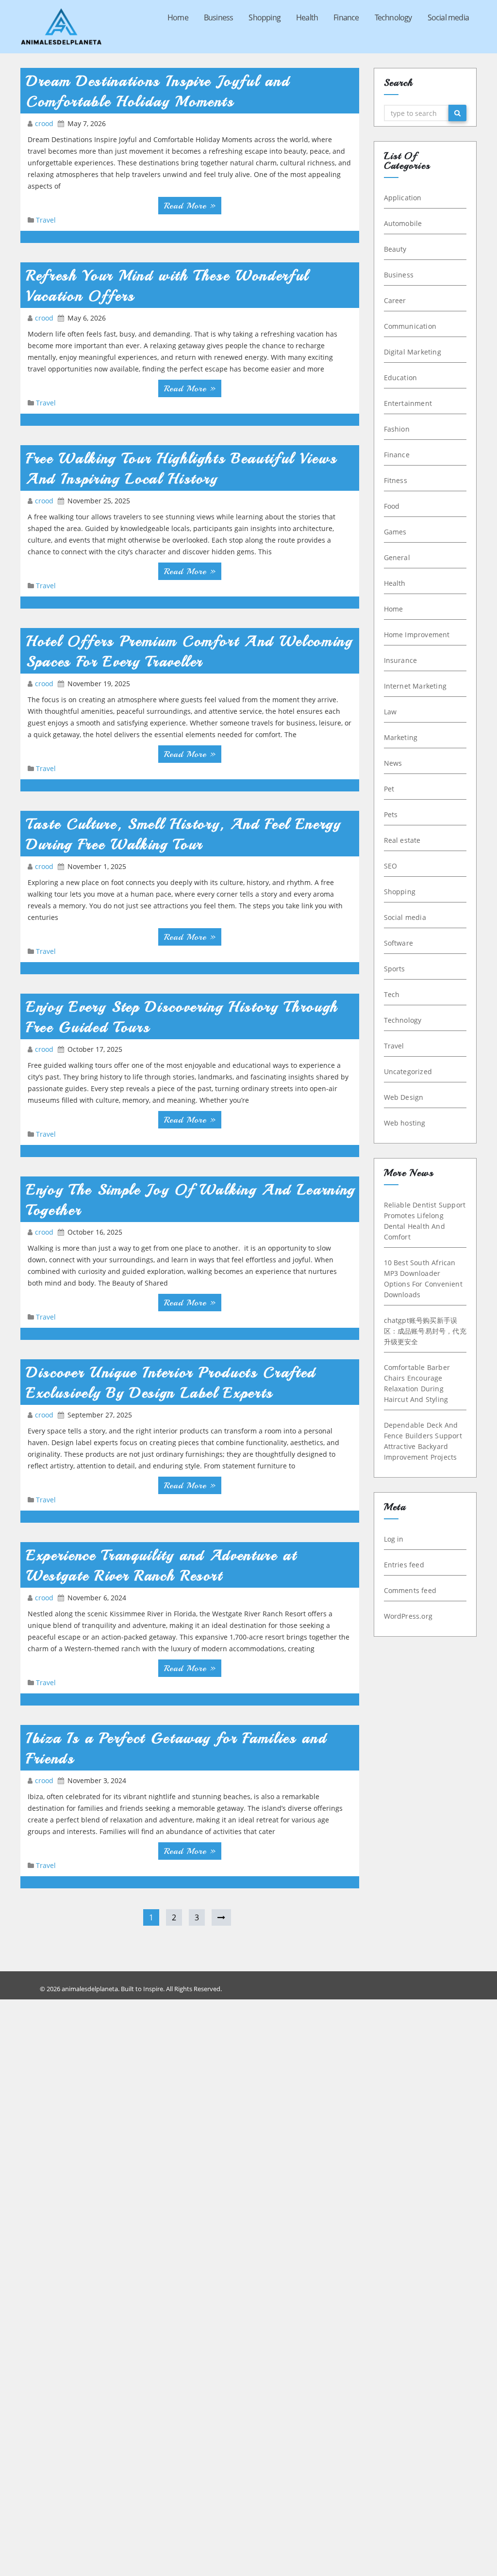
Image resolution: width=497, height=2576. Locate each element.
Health (307, 17)
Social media (448, 17)
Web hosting (405, 1123)
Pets (391, 814)
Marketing (401, 737)
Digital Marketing (413, 352)
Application (403, 198)
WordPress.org (408, 1616)
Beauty (395, 249)
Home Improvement (417, 635)
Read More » (190, 206)
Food (392, 506)
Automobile (403, 223)
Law (390, 712)
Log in (394, 1539)
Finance (346, 17)
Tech (392, 994)
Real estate (402, 840)
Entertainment (408, 403)
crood (45, 123)
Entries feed (404, 1565)
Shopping (265, 17)
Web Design (404, 1097)
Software (399, 943)
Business (219, 17)
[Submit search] (457, 113)
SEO (391, 866)
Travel (46, 220)
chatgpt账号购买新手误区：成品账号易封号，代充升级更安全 (425, 1331)
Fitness (396, 480)
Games (395, 532)
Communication (410, 326)
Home (178, 17)
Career (395, 300)
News (393, 763)
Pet (389, 789)
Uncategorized (408, 1071)
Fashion (397, 429)
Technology (393, 17)
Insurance (401, 660)
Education (401, 378)
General (397, 557)
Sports (395, 969)
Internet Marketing (415, 686)
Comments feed (410, 1590)
